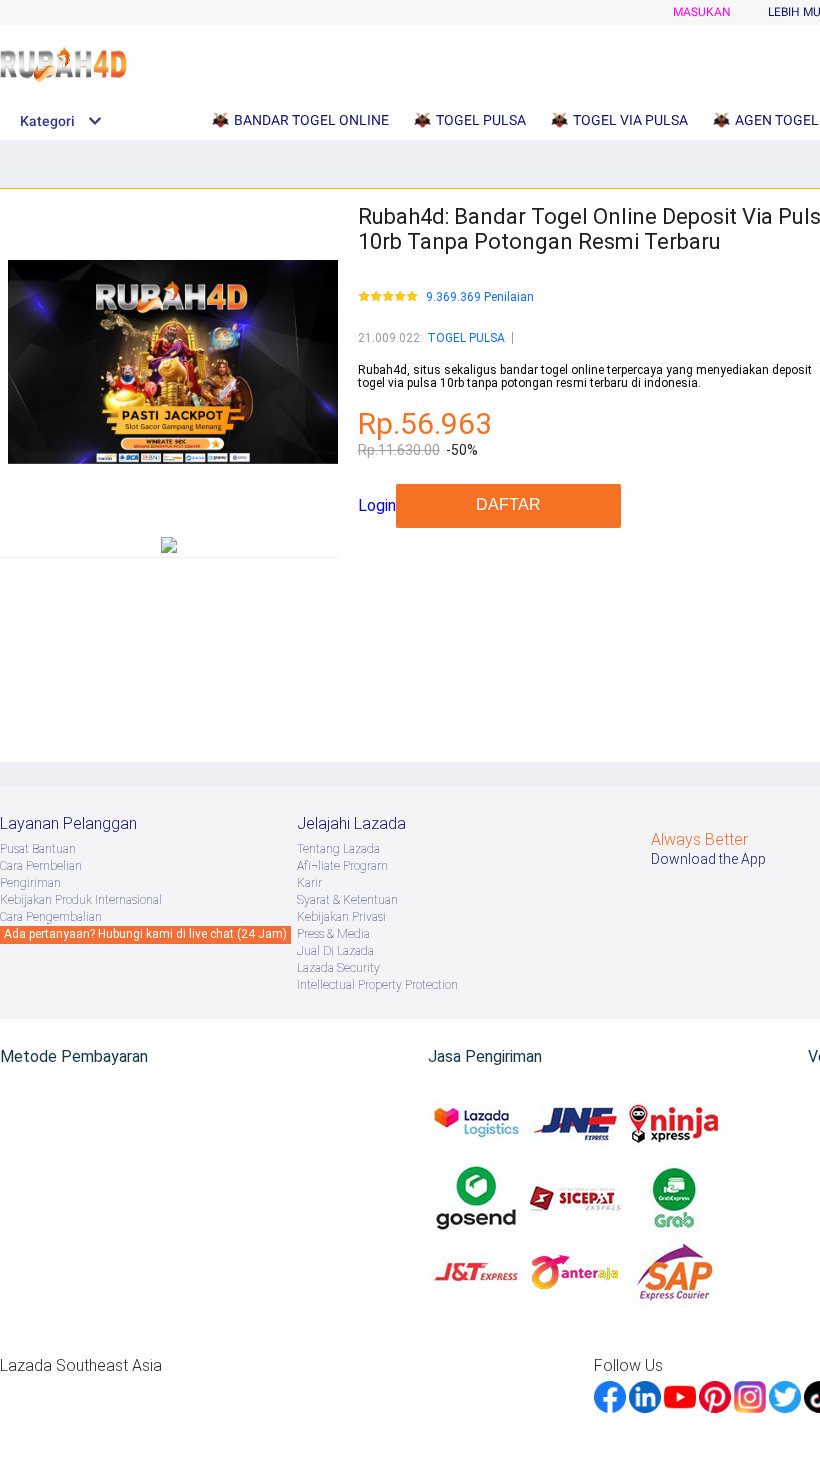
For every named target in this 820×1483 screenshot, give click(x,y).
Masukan (702, 12)
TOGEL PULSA (466, 338)
